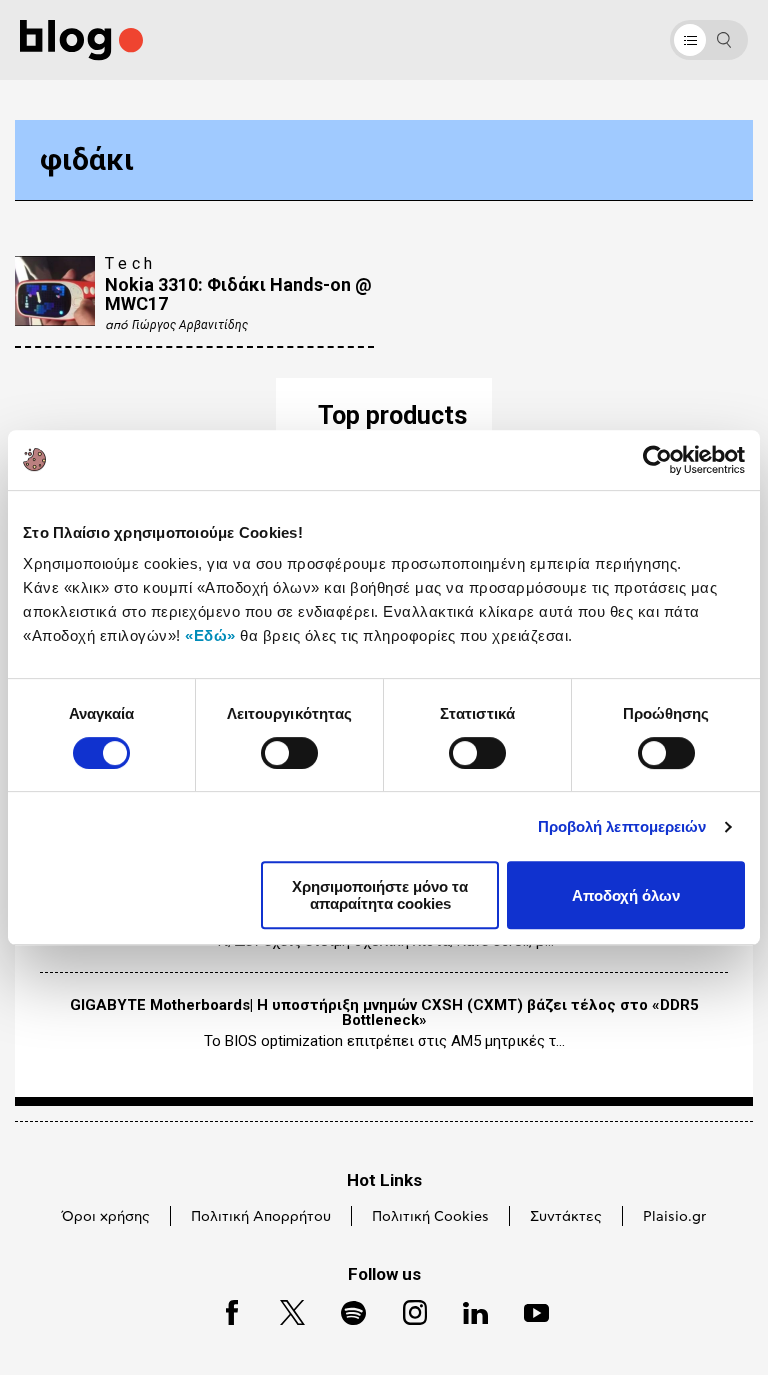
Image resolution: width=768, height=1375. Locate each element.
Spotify (343, 1309)
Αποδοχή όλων (626, 895)
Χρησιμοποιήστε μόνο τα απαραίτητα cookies (380, 895)
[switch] (289, 753)
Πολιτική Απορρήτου (261, 1217)
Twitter (282, 1309)
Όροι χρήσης (106, 1217)
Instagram (406, 1309)
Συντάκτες (566, 1217)
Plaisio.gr (674, 1217)
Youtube (527, 1309)
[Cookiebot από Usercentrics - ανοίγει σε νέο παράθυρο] (657, 460)
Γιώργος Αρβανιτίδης (190, 325)
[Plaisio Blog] (81, 40)
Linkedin (466, 1309)
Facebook (223, 1309)
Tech (131, 263)
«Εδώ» (210, 635)
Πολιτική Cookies (430, 1217)
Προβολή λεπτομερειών (622, 826)
